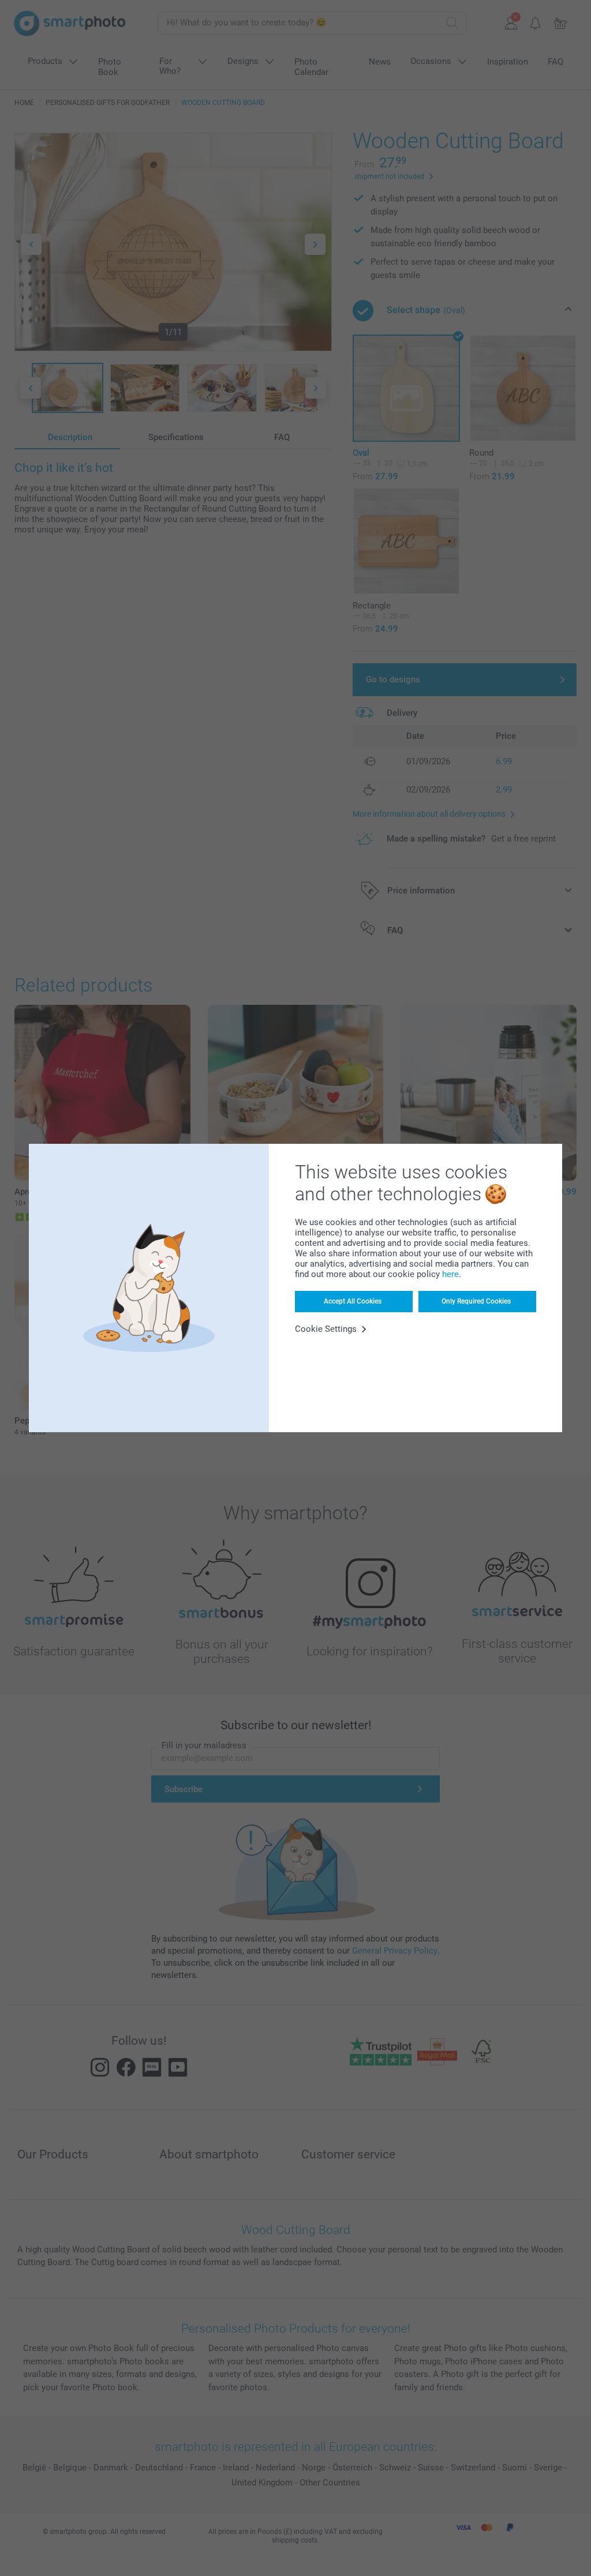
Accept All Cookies (353, 1301)
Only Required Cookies (476, 1301)
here (450, 1274)
